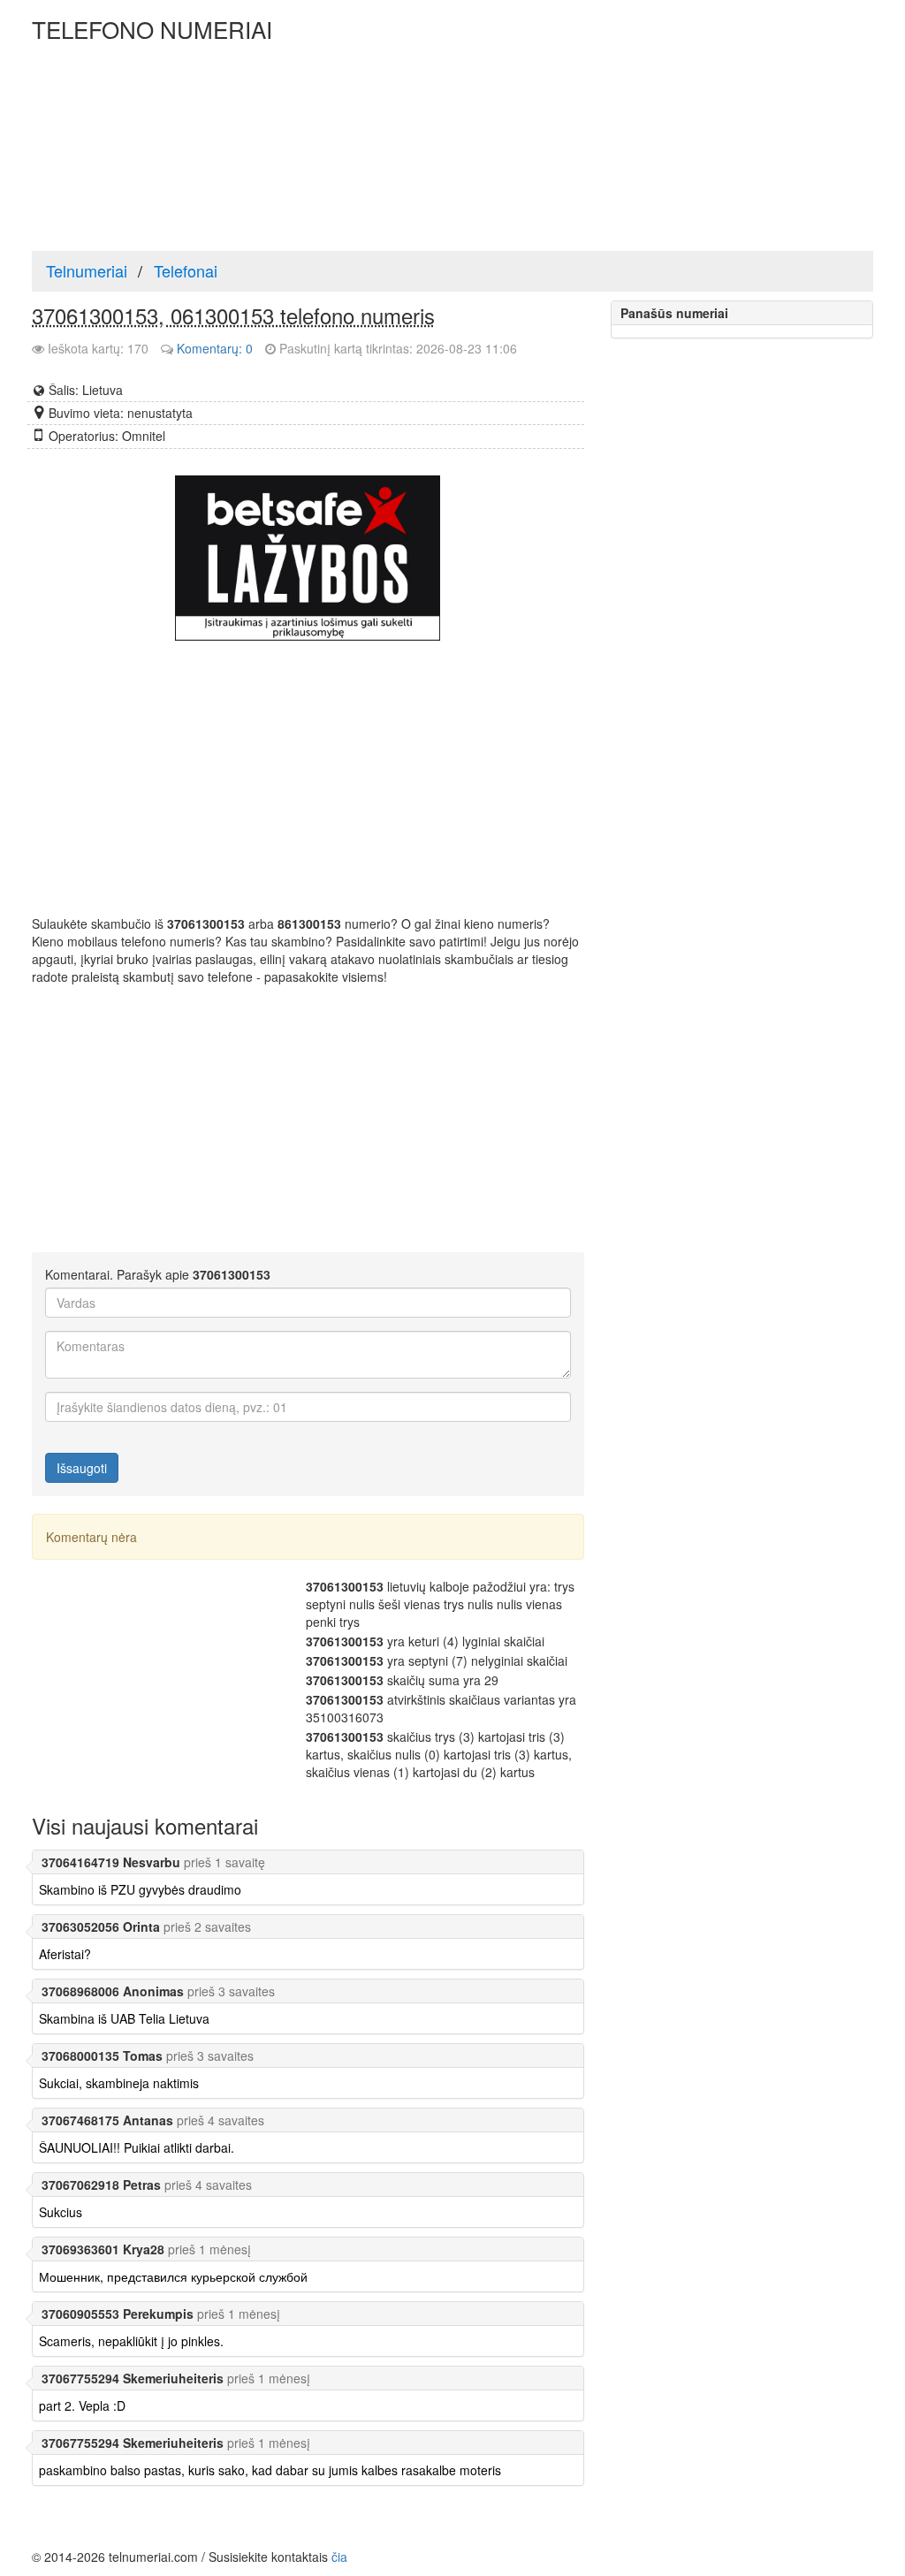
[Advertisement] (649, 124)
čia (339, 2557)
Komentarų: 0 (215, 348)
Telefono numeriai (152, 29)
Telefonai (186, 270)
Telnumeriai (87, 270)
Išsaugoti (82, 1468)
